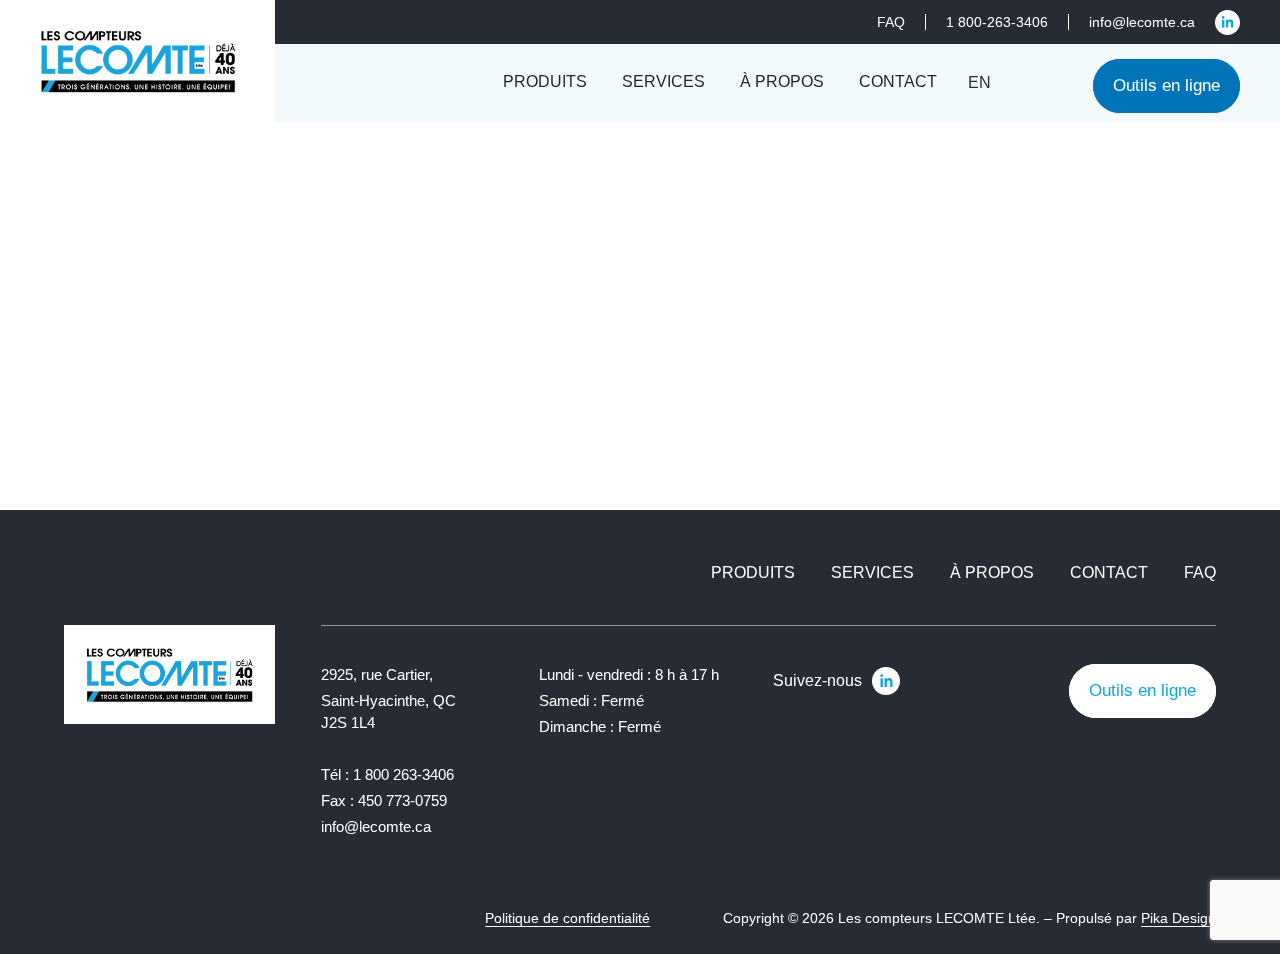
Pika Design (1178, 918)
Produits (753, 572)
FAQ (1200, 572)
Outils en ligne (1166, 85)
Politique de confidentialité (567, 918)
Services (872, 572)
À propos (992, 572)
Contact (1109, 572)
